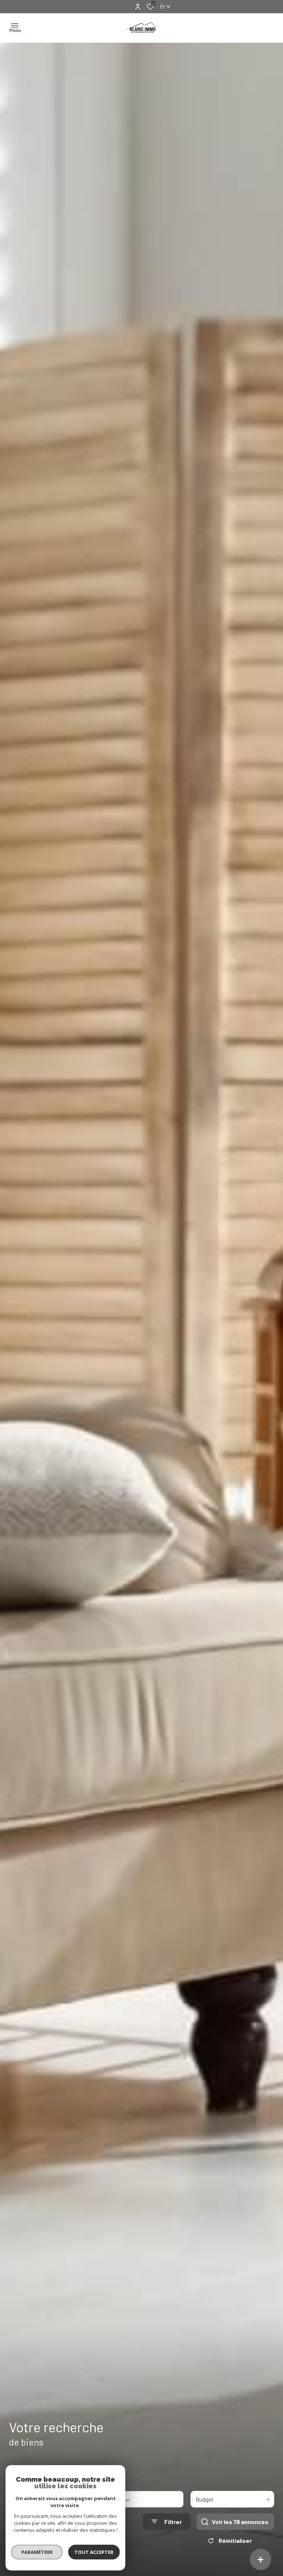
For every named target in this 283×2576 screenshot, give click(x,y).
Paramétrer (37, 2552)
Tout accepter (94, 2552)
